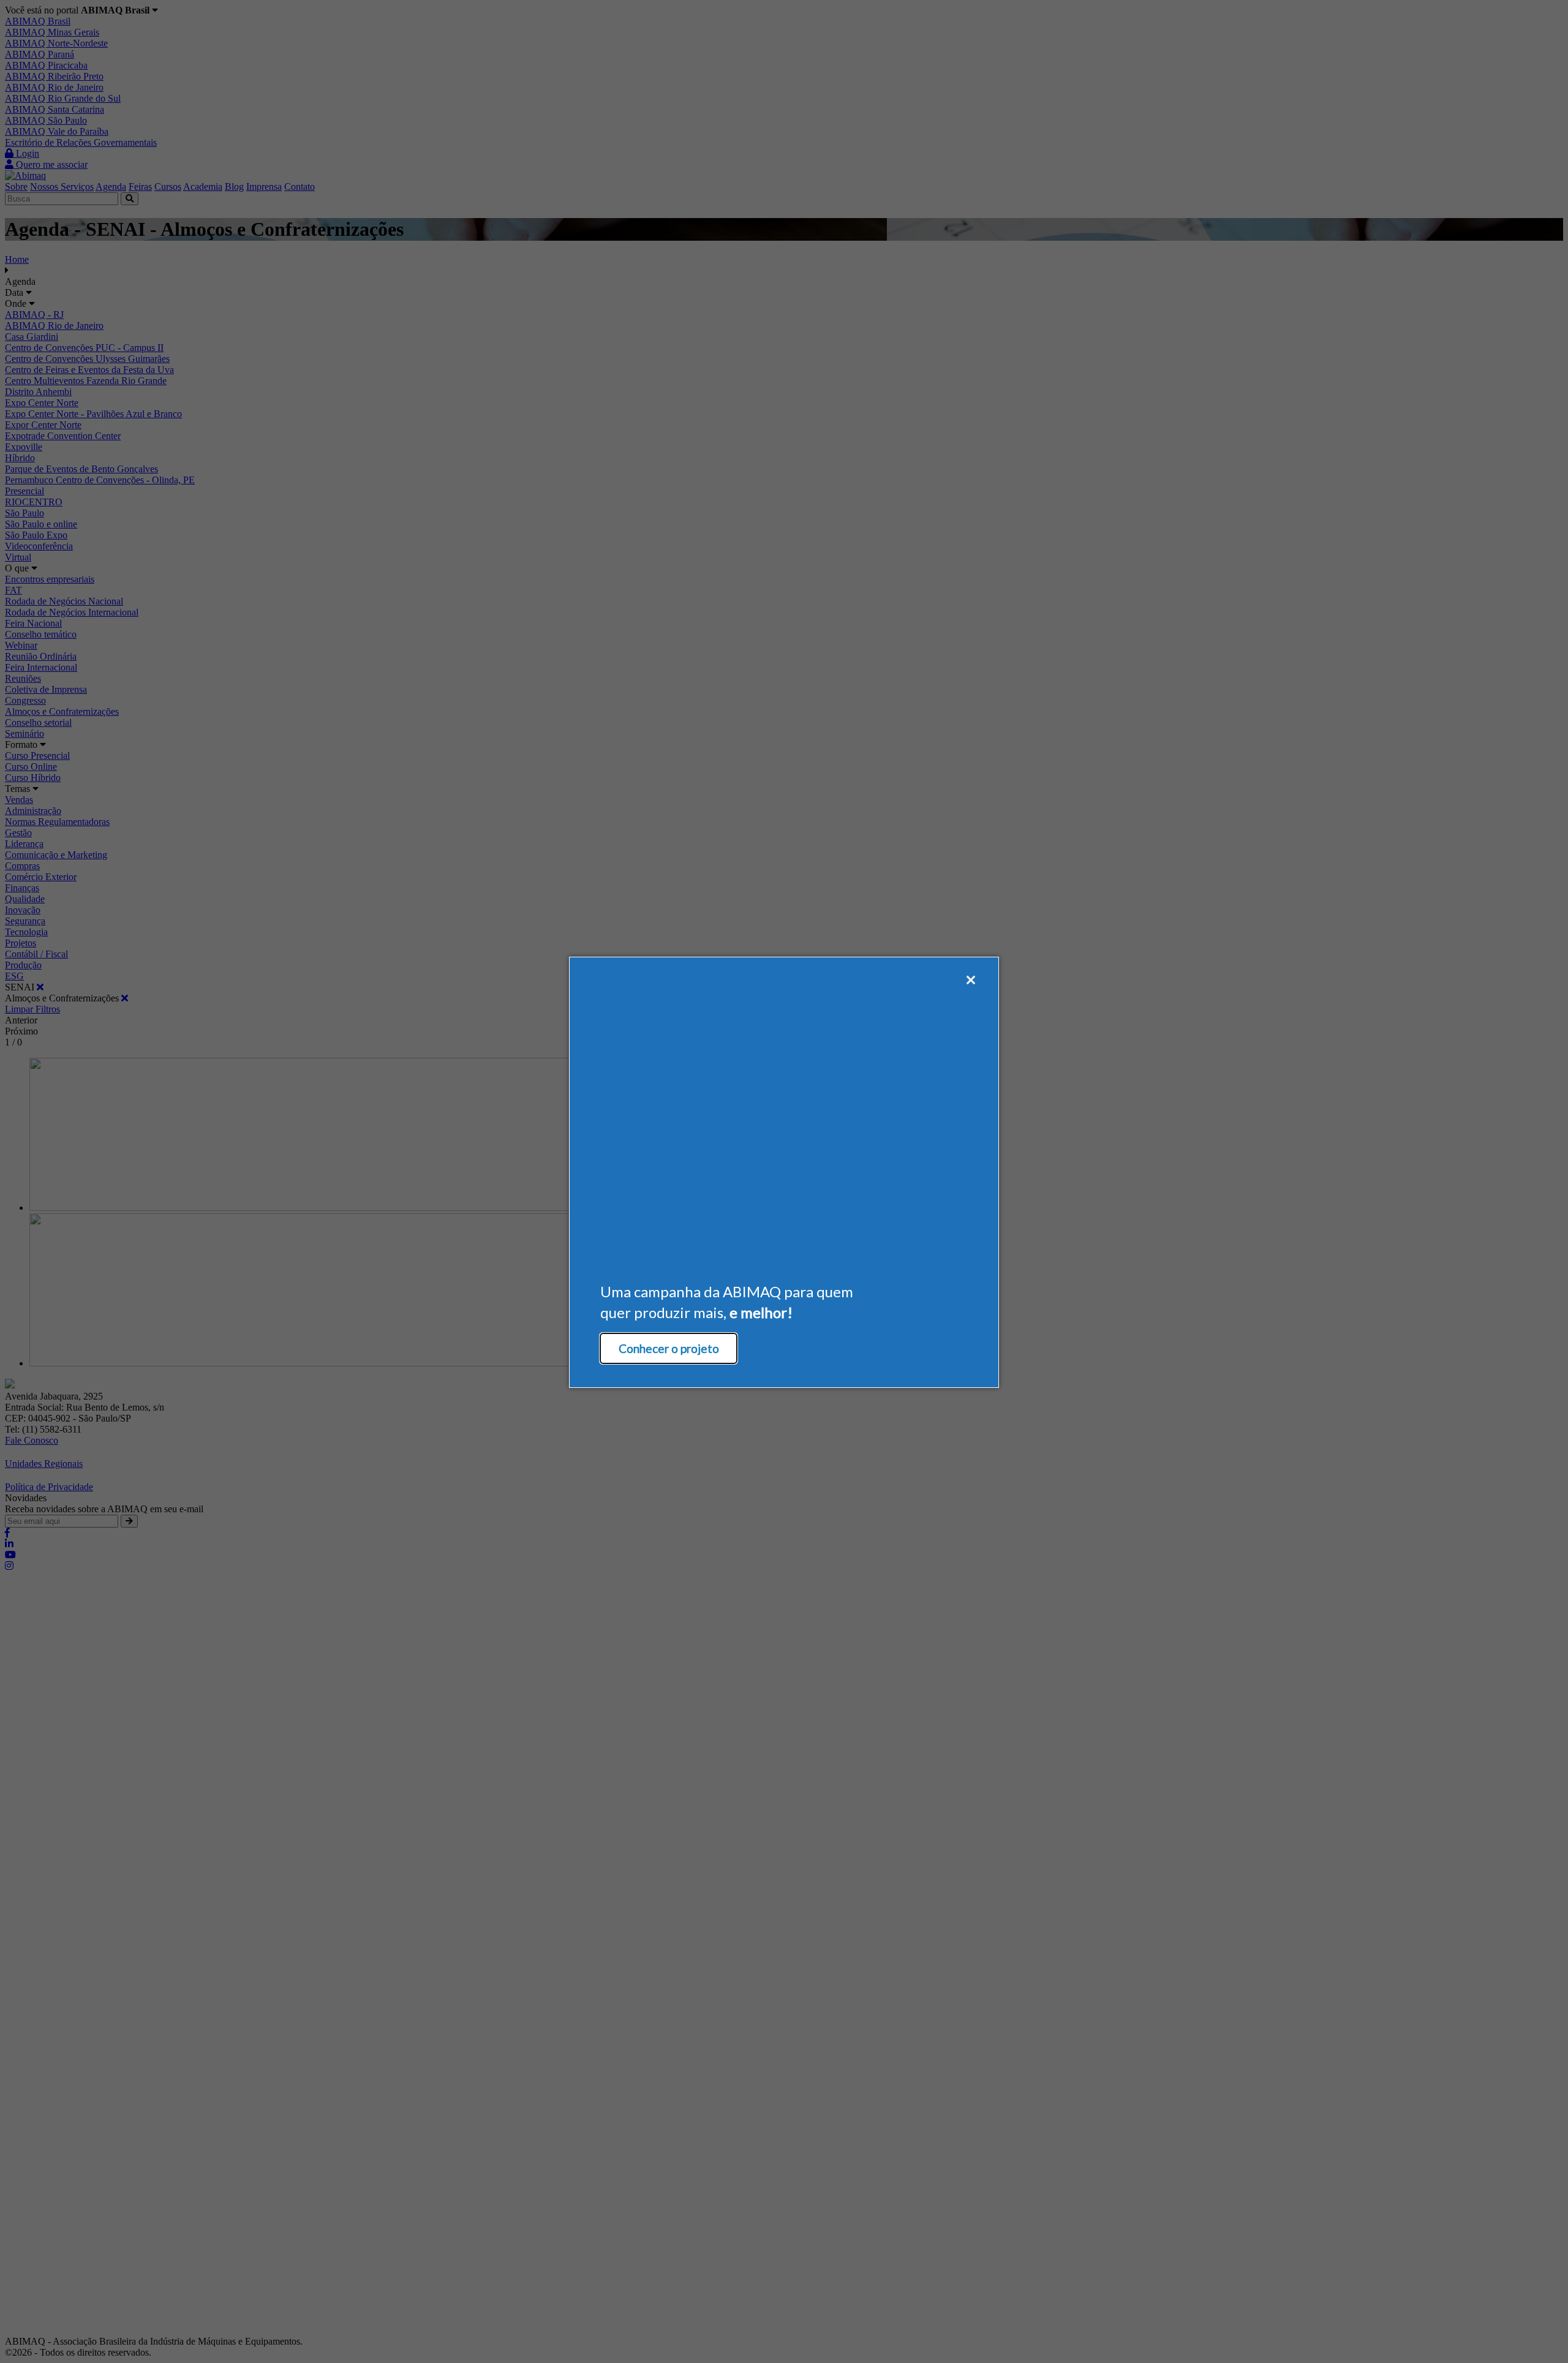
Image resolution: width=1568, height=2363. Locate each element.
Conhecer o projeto (669, 1348)
